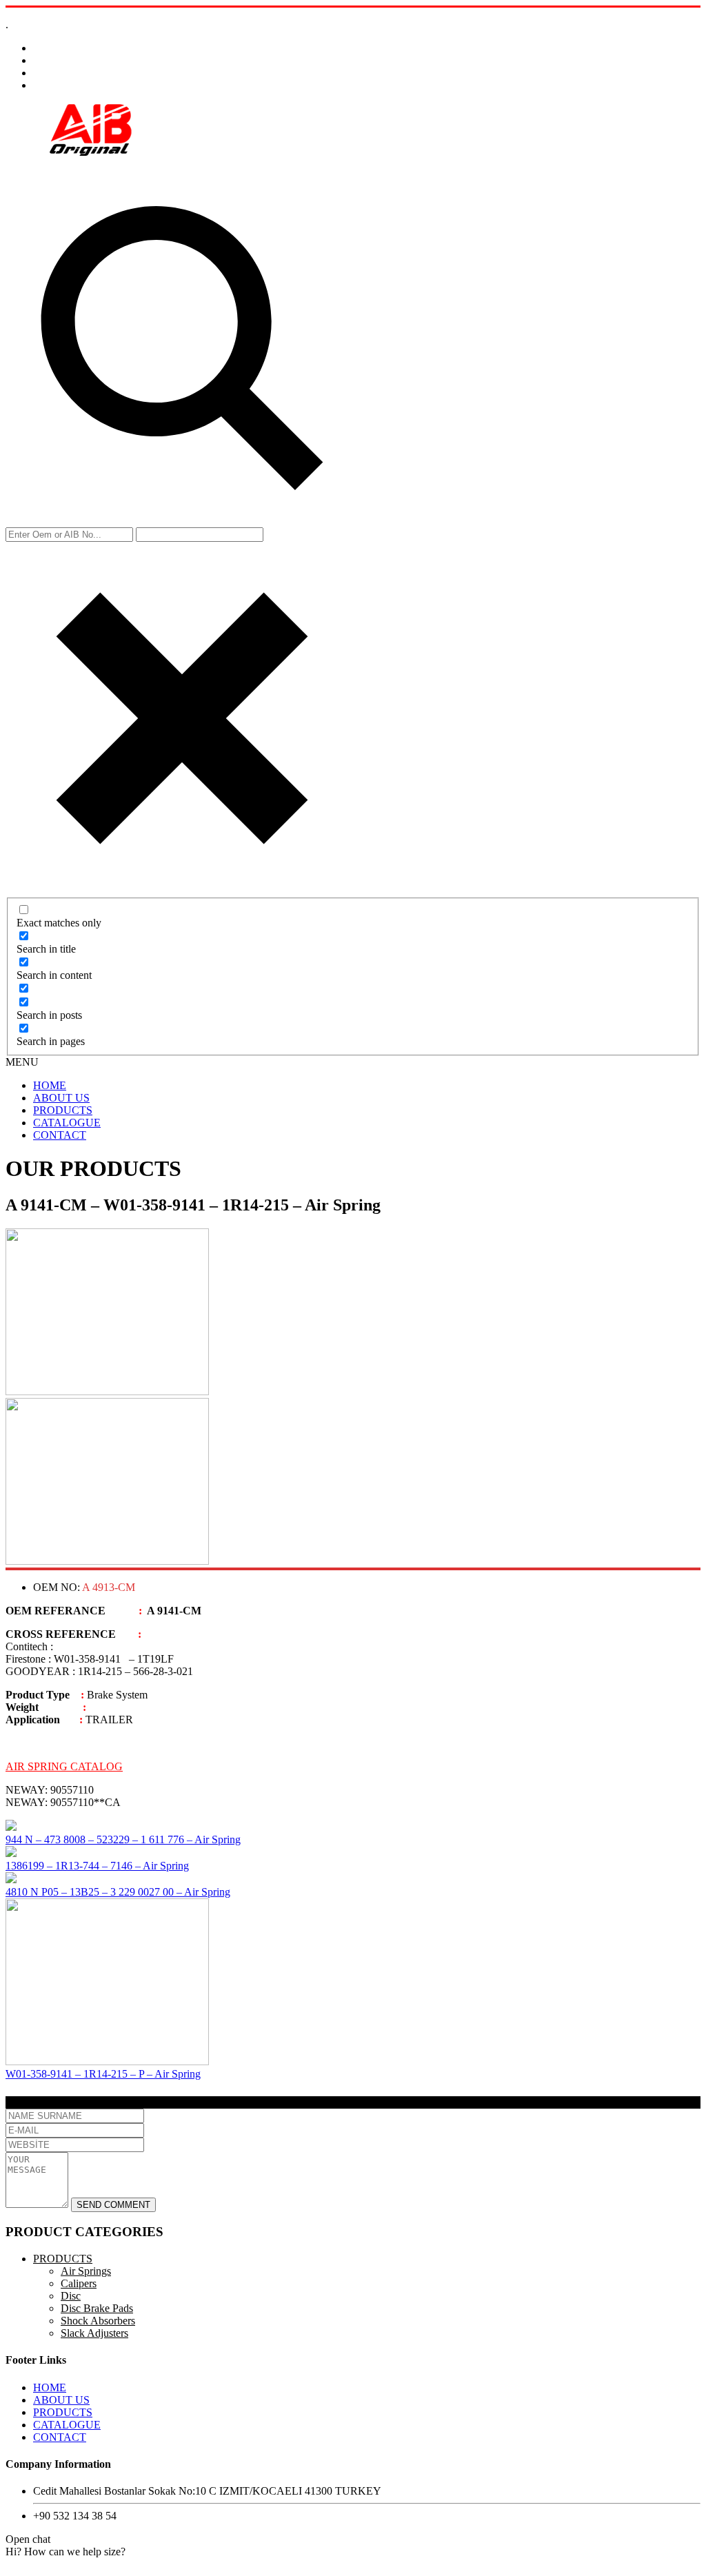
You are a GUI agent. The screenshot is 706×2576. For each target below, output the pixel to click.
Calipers (79, 2283)
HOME (50, 1085)
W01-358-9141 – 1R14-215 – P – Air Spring (103, 2074)
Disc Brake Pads (97, 2308)
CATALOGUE (67, 1123)
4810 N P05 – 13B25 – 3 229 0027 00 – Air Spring (118, 1892)
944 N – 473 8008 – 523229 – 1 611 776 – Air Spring (123, 1839)
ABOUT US (61, 1098)
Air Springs (86, 2271)
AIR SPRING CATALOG (64, 1766)
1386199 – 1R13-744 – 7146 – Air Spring (97, 1866)
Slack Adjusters (94, 2333)
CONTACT (60, 1135)
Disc (71, 2296)
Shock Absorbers (98, 2321)
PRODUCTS (63, 1110)
